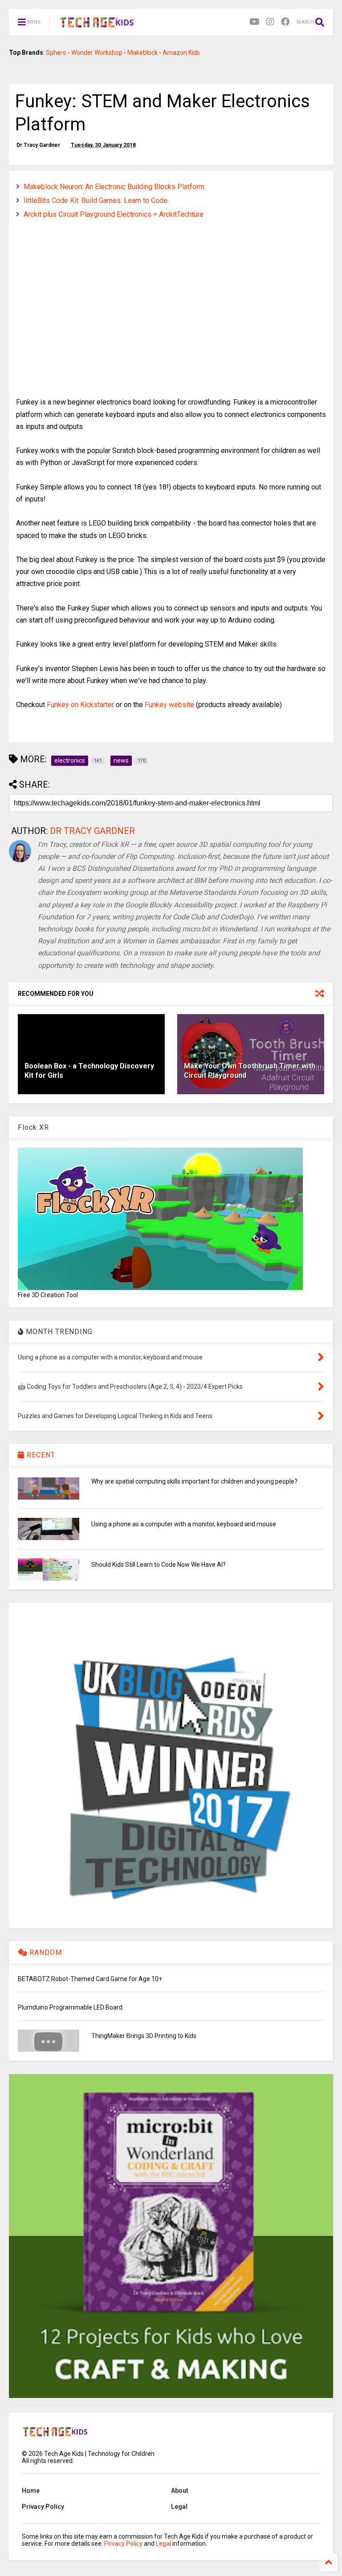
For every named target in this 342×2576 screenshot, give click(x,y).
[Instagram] (270, 22)
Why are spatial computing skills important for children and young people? (194, 1481)
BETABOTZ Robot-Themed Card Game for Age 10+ (90, 1979)
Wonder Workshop (97, 53)
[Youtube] (254, 22)
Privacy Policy (43, 2507)
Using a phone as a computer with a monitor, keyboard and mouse (184, 1524)
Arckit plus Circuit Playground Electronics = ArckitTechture (114, 214)
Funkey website (169, 705)
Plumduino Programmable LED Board (70, 2007)
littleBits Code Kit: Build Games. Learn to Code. (96, 200)
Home (31, 2491)
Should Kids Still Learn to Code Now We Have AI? (159, 1565)
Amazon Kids (181, 53)
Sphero (56, 53)
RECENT (40, 1455)
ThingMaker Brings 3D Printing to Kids (144, 2036)
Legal (179, 2507)
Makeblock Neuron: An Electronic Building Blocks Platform (114, 187)
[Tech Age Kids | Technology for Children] (97, 25)
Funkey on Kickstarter (80, 705)
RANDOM (45, 1952)
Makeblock (142, 53)
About (180, 2491)
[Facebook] (285, 22)
